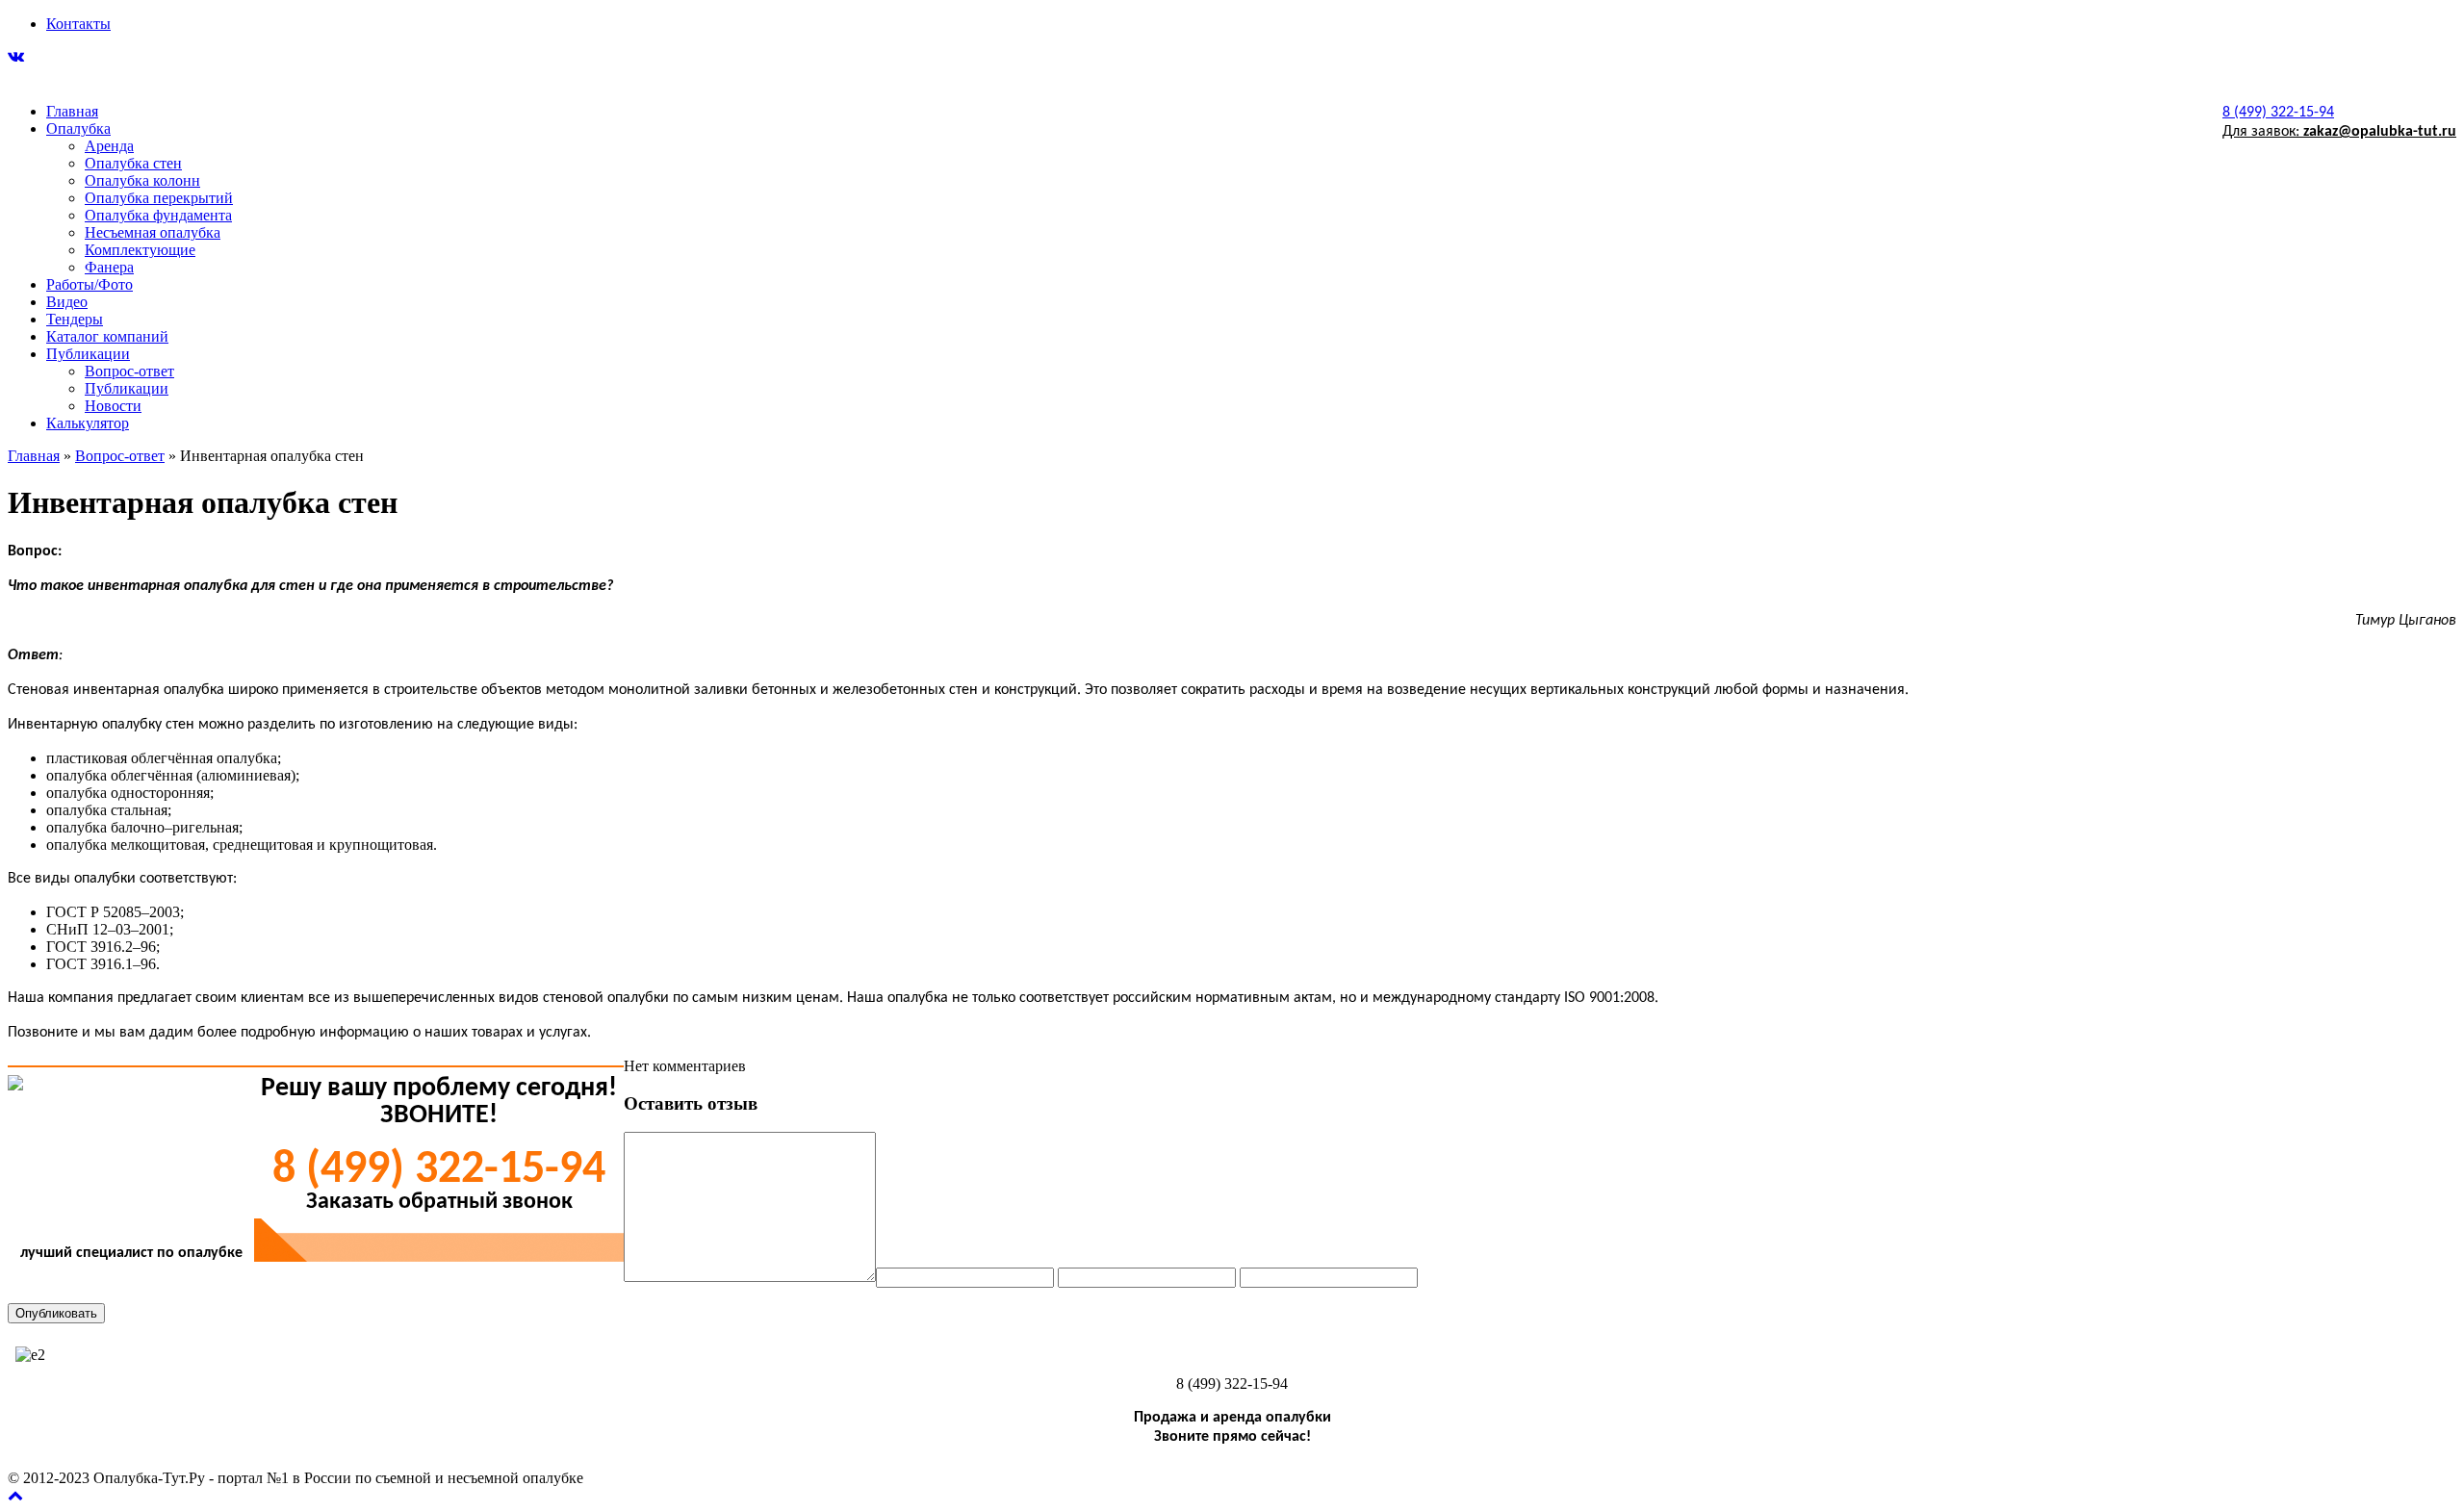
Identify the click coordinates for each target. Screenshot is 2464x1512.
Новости (113, 406)
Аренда (109, 146)
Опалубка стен (133, 163)
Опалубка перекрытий (159, 198)
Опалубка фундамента (158, 215)
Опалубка (78, 128)
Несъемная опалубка (153, 232)
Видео (67, 302)
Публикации (88, 354)
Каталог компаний (107, 336)
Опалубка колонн (142, 180)
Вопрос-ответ (129, 371)
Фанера (109, 267)
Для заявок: (2339, 132)
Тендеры (75, 319)
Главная (72, 111)
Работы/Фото (90, 284)
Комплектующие (140, 250)
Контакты (78, 24)
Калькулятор (88, 423)
